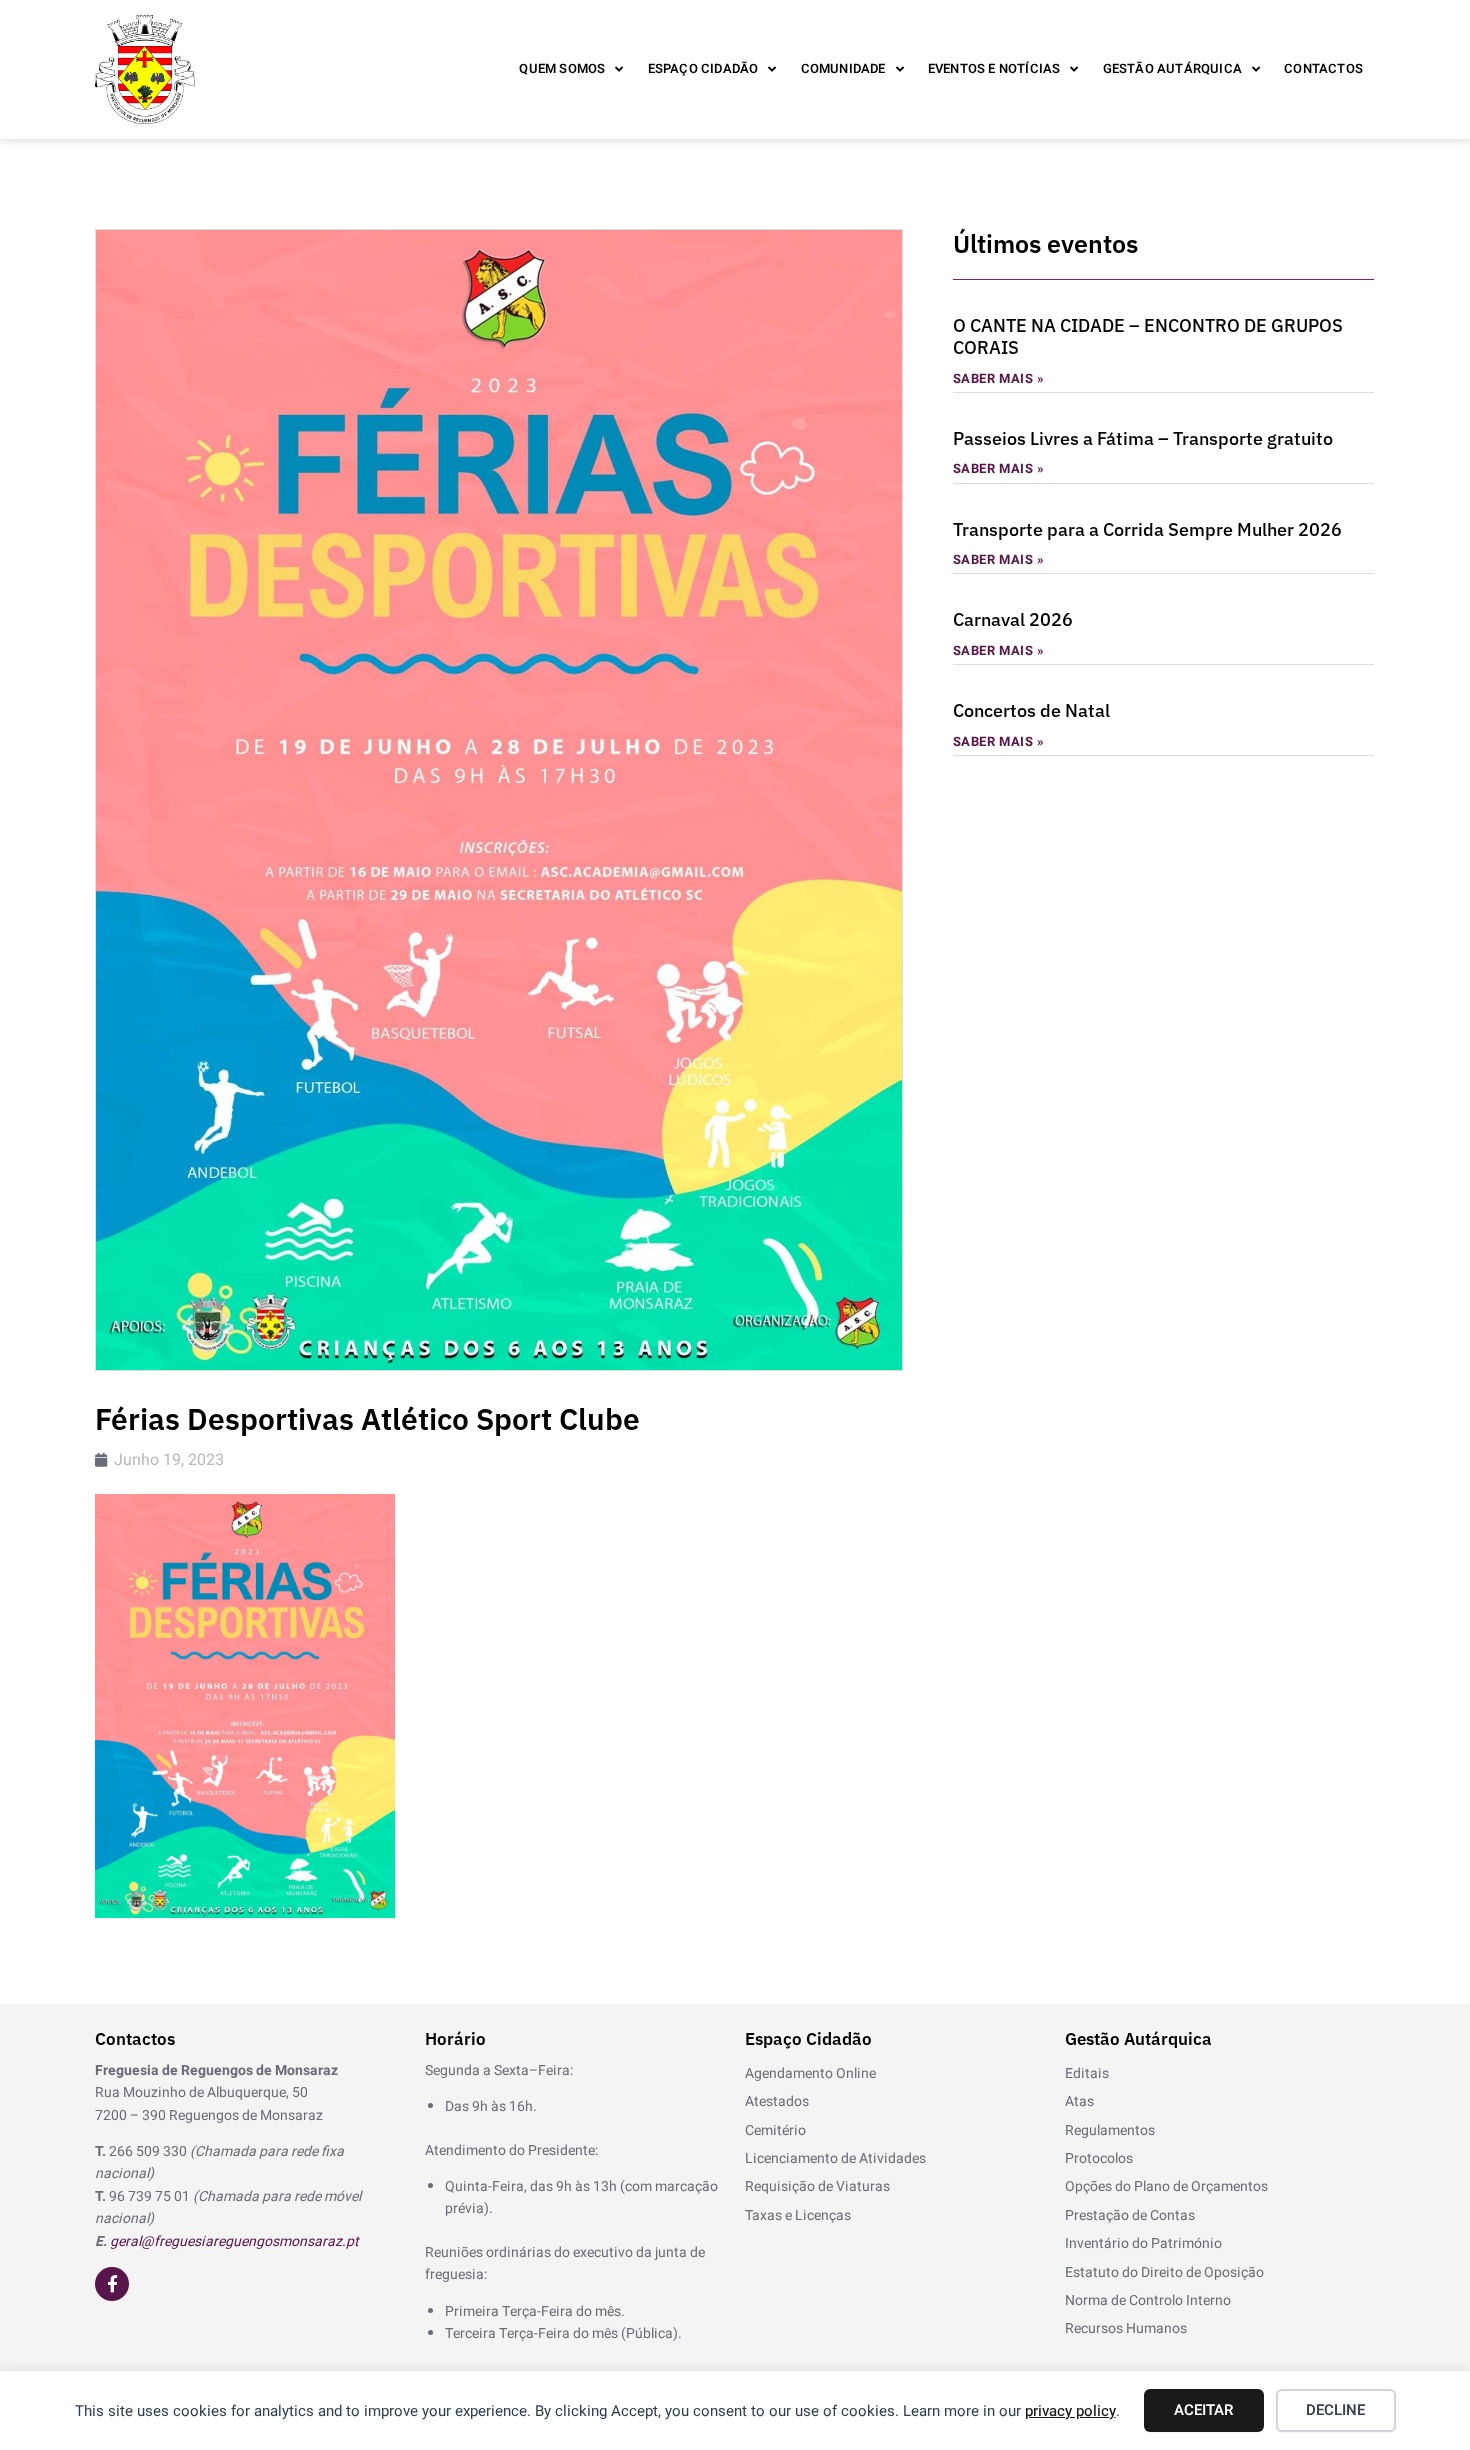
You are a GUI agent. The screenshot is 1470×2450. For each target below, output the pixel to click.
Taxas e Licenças (798, 2215)
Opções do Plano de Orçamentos (1166, 2186)
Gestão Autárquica (1172, 68)
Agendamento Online (810, 2073)
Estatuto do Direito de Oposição (1164, 2272)
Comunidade (843, 68)
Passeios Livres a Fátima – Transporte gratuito (1143, 438)
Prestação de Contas (1130, 2215)
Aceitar (1203, 2410)
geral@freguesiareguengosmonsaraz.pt (234, 2241)
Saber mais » (999, 378)
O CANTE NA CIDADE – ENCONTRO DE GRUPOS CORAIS (1148, 336)
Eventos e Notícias (994, 68)
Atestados (777, 2101)
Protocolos (1099, 2158)
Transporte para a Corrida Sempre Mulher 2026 (1147, 529)
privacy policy (1070, 2411)
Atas (1079, 2101)
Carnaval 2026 (1013, 619)
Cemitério (775, 2130)
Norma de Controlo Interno (1148, 2300)
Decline (1335, 2410)
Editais (1087, 2073)
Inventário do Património (1143, 2243)
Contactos (1323, 68)
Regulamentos (1110, 2130)
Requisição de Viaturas (817, 2186)
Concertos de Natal (1031, 710)
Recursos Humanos (1126, 2328)
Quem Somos (562, 68)
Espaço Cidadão (703, 68)
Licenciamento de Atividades (835, 2158)
